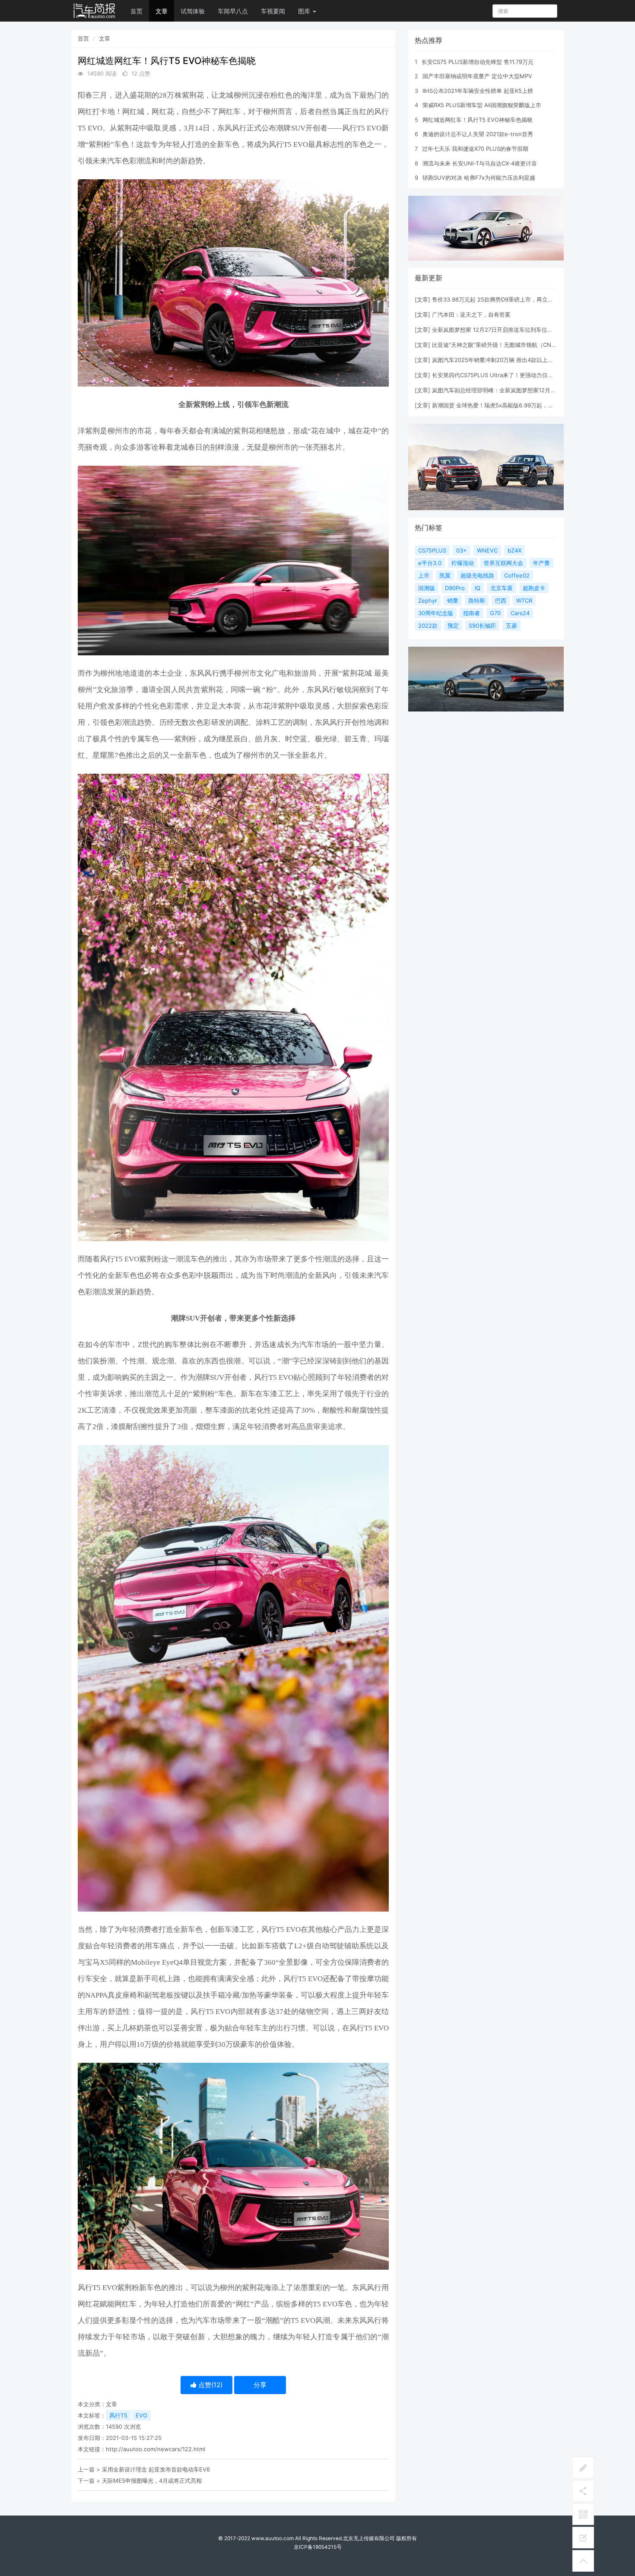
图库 (305, 11)
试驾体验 (193, 11)
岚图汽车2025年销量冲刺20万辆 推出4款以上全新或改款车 (507, 360)
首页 (137, 11)
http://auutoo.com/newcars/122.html (156, 2449)
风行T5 (118, 2415)
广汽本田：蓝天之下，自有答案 (471, 314)
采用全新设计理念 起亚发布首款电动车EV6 (156, 2469)
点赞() (210, 2385)
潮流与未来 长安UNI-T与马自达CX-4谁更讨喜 (480, 163)
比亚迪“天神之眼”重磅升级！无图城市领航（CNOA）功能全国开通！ (518, 345)
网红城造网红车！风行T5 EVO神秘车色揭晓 (478, 120)
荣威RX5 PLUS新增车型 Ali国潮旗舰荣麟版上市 (482, 105)
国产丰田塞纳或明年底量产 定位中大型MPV (477, 76)
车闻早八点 (233, 11)
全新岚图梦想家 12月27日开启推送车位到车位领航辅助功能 (506, 330)
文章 (162, 11)
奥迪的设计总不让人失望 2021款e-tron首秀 (478, 134)
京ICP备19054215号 (318, 2547)
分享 (260, 2385)
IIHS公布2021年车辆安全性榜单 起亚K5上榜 (478, 91)
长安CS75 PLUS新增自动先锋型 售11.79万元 (478, 62)
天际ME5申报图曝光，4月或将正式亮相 (152, 2481)
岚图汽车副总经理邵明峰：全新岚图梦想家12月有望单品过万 (508, 390)
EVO (141, 2415)
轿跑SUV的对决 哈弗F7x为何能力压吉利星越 (479, 178)
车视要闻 (273, 11)
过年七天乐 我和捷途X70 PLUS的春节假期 (475, 149)
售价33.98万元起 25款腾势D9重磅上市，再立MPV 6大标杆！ (510, 299)
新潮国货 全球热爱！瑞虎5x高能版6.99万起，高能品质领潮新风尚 (515, 405)
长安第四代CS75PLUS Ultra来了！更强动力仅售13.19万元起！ (511, 375)
